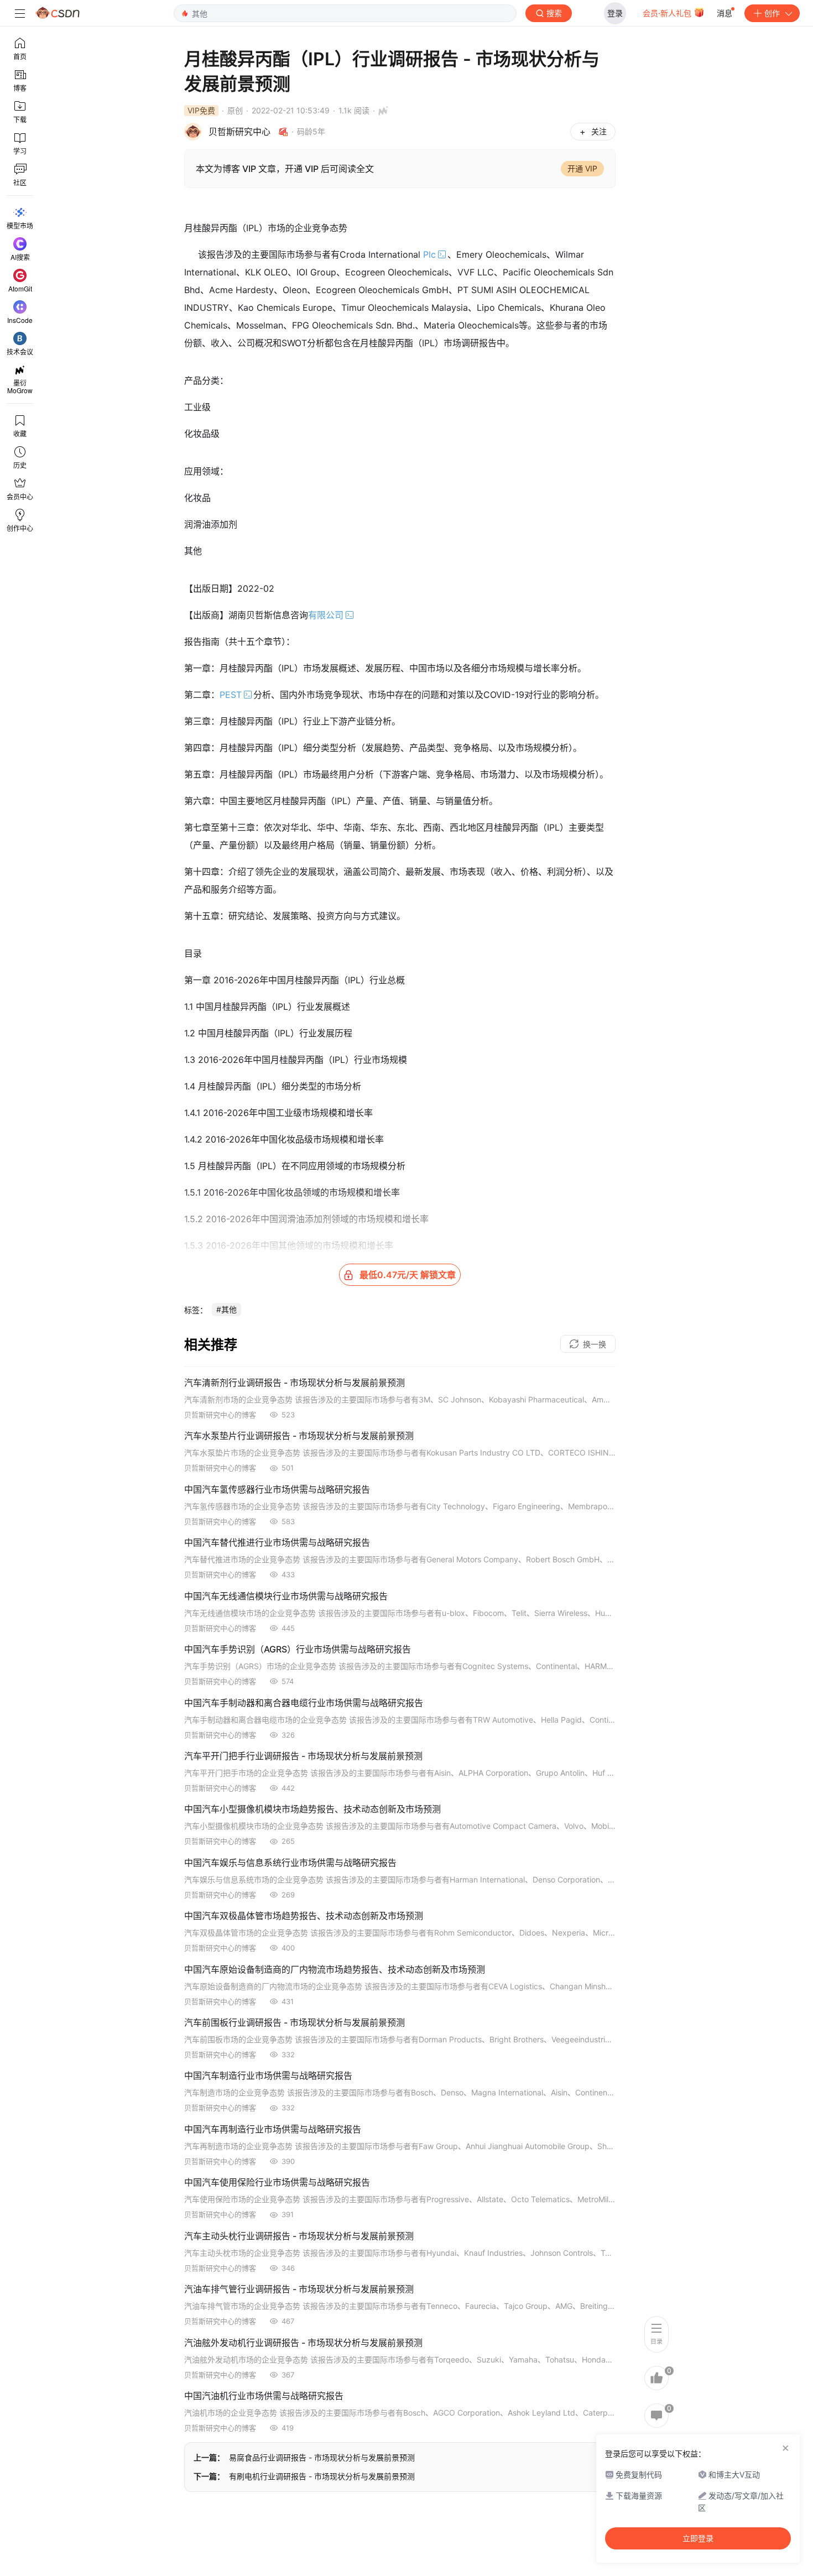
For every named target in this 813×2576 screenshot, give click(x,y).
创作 (772, 13)
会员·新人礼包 (668, 13)
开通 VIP (582, 168)
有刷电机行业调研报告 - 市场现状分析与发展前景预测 (322, 2476)
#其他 (226, 1309)
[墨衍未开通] (381, 111)
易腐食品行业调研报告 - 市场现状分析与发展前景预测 (322, 2457)
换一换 (595, 1344)
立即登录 (698, 2538)
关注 (599, 131)
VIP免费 (201, 110)
